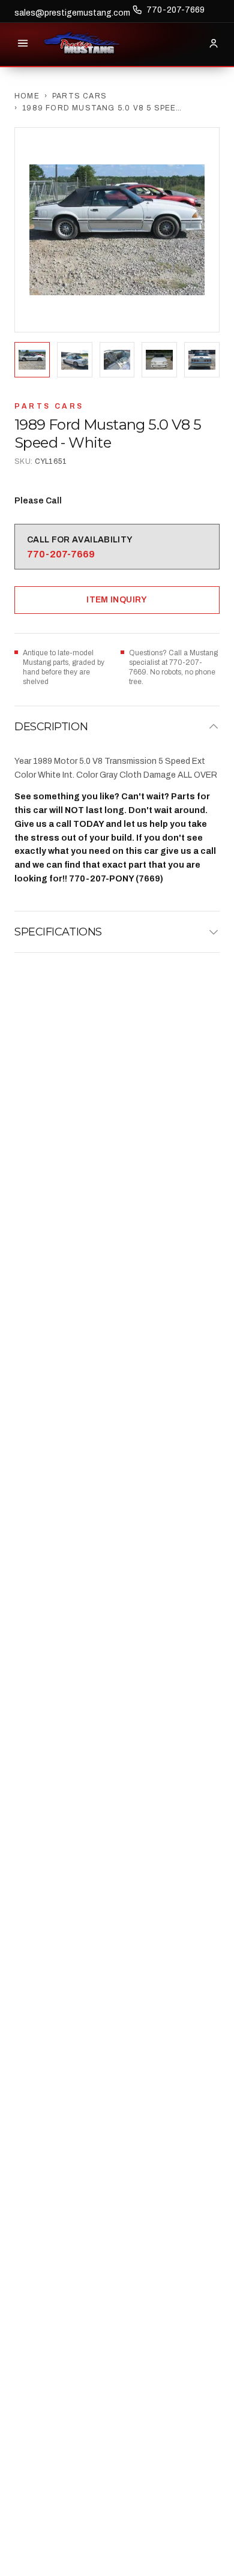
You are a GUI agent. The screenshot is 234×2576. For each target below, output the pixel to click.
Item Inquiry (117, 600)
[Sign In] (214, 43)
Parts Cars (79, 96)
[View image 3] (117, 360)
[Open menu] (23, 43)
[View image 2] (75, 360)
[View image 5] (202, 360)
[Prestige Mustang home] (82, 43)
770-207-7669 (175, 10)
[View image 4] (159, 360)
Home (27, 96)
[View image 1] (32, 360)
